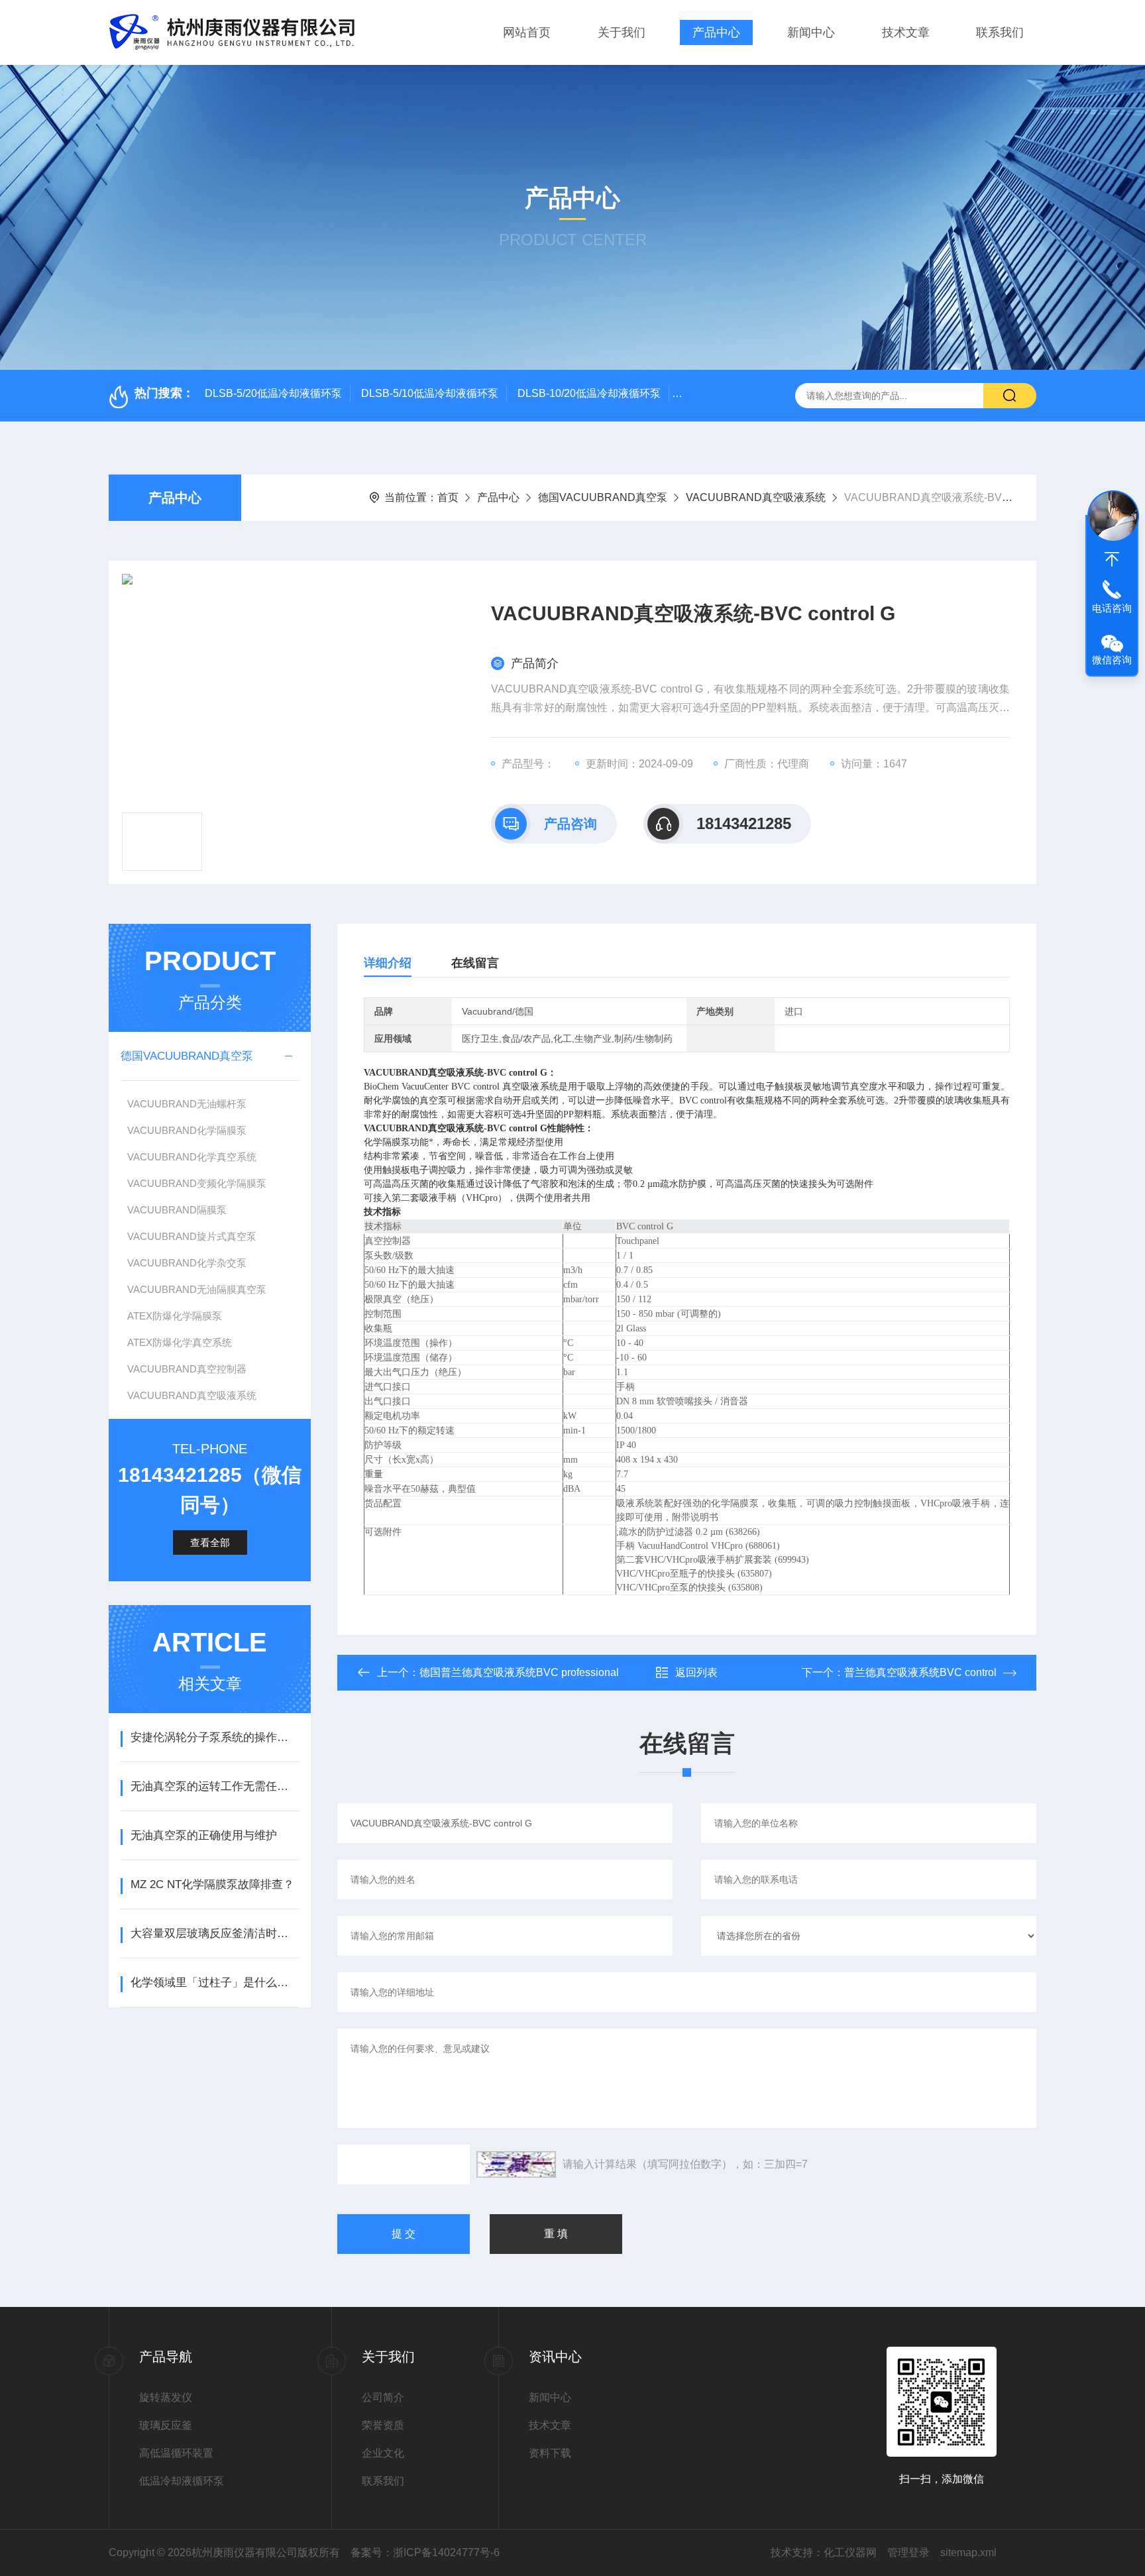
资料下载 (550, 2453)
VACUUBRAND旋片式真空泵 (192, 1236)
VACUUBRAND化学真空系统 (192, 1157)
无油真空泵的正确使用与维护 (204, 1835)
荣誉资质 (383, 2425)
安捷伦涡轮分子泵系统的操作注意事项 (214, 1737)
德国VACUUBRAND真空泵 (603, 497)
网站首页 (527, 32)
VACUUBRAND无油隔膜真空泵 (197, 1289)
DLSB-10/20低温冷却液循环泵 (589, 393)
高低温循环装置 (176, 2453)
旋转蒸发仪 (166, 2397)
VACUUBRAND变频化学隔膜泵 (197, 1183)
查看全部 (210, 1542)
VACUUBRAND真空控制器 (187, 1369)
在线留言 (475, 963)
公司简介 (383, 2397)
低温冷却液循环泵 (182, 2481)
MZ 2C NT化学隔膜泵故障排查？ (212, 1884)
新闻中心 (811, 32)
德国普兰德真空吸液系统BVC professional (519, 1672)
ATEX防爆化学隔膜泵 (175, 1316)
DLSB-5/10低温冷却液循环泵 (430, 393)
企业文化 (383, 2453)
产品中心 (716, 32)
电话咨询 (1112, 608)
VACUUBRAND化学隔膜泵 (187, 1130)
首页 (448, 497)
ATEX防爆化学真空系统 (180, 1342)
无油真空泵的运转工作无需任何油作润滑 (214, 1786)
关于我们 (622, 32)
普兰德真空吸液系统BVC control (920, 1672)
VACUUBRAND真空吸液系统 (756, 497)
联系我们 (1000, 32)
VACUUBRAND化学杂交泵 (187, 1263)
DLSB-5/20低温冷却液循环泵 (273, 393)
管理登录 (908, 2552)
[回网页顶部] (1112, 559)
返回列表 (696, 1672)
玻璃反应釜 (166, 2425)
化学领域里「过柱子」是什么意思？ (214, 1983)
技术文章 (906, 32)
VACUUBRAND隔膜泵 (177, 1210)
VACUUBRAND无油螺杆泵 (187, 1104)
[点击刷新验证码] (516, 2164)
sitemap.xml (968, 2552)
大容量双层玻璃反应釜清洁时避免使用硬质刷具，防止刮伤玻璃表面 (214, 1933)
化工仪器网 (850, 2552)
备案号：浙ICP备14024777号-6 (425, 2552)
